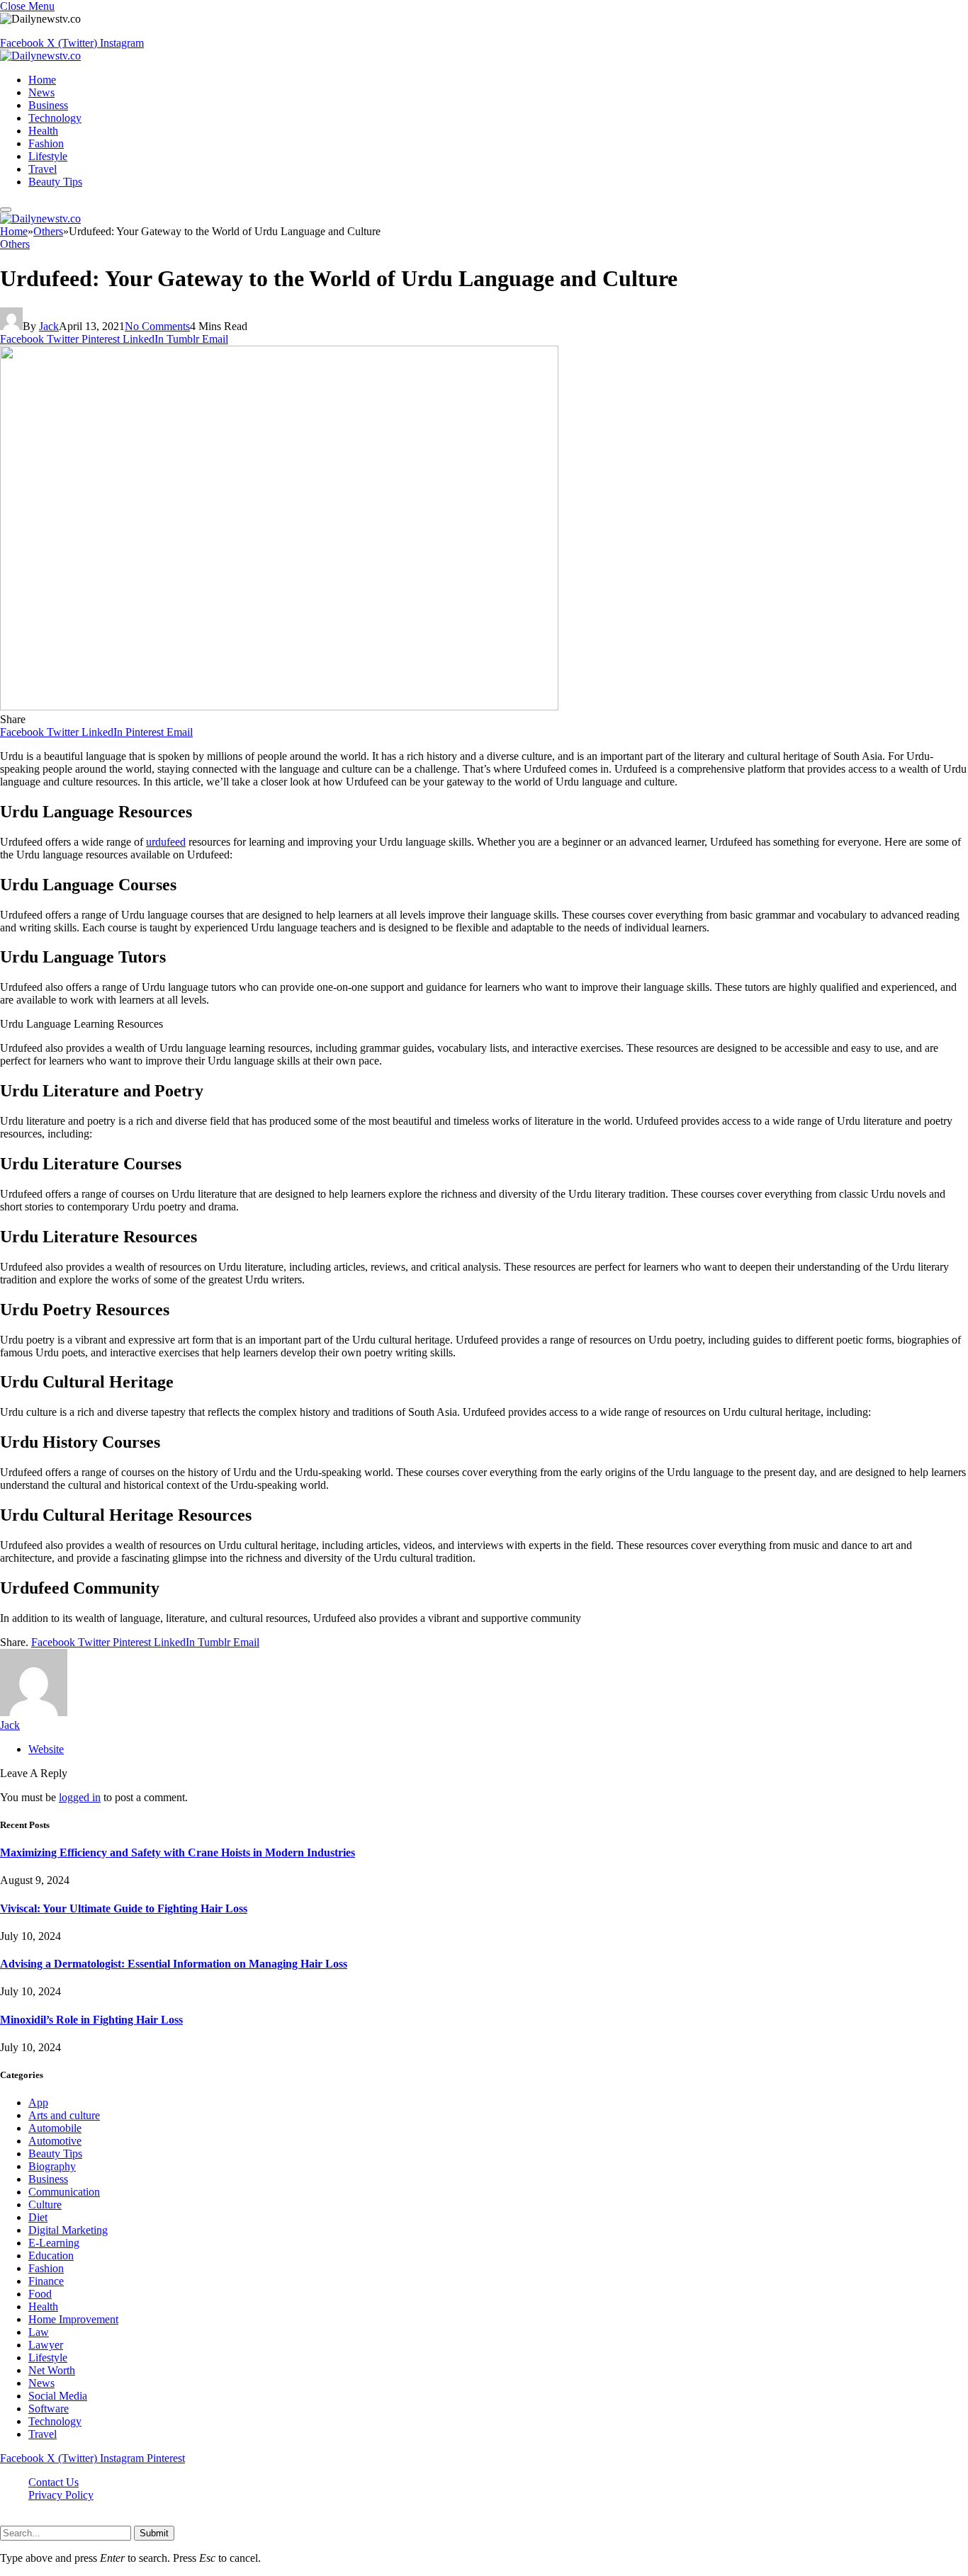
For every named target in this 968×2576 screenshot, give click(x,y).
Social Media (58, 2396)
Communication (64, 2192)
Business (48, 105)
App (38, 2103)
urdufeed (166, 842)
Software (49, 2408)
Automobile (55, 2128)
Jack (49, 326)
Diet (38, 2217)
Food (40, 2294)
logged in (80, 1797)
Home (42, 80)
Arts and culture (64, 2115)
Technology (55, 118)
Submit (154, 2533)
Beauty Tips (55, 182)
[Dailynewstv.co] (40, 56)
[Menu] (6, 210)
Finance (46, 2281)
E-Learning (54, 2243)
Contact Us (54, 2482)
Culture (45, 2205)
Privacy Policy (61, 2495)
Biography (52, 2166)
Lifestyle (48, 156)
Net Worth (52, 2370)
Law (39, 2332)
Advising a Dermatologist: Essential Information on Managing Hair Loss (174, 1964)
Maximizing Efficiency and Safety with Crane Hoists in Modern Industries (178, 1852)
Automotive (55, 2141)
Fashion (46, 143)
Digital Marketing (68, 2230)
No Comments (157, 326)
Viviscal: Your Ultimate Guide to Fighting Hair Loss (124, 1908)
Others (15, 244)
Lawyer (46, 2345)
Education (51, 2256)
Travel (43, 169)
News (41, 92)
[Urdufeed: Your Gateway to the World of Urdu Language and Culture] (279, 707)
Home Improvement (73, 2319)
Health (43, 131)
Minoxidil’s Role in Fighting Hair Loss (91, 2020)
